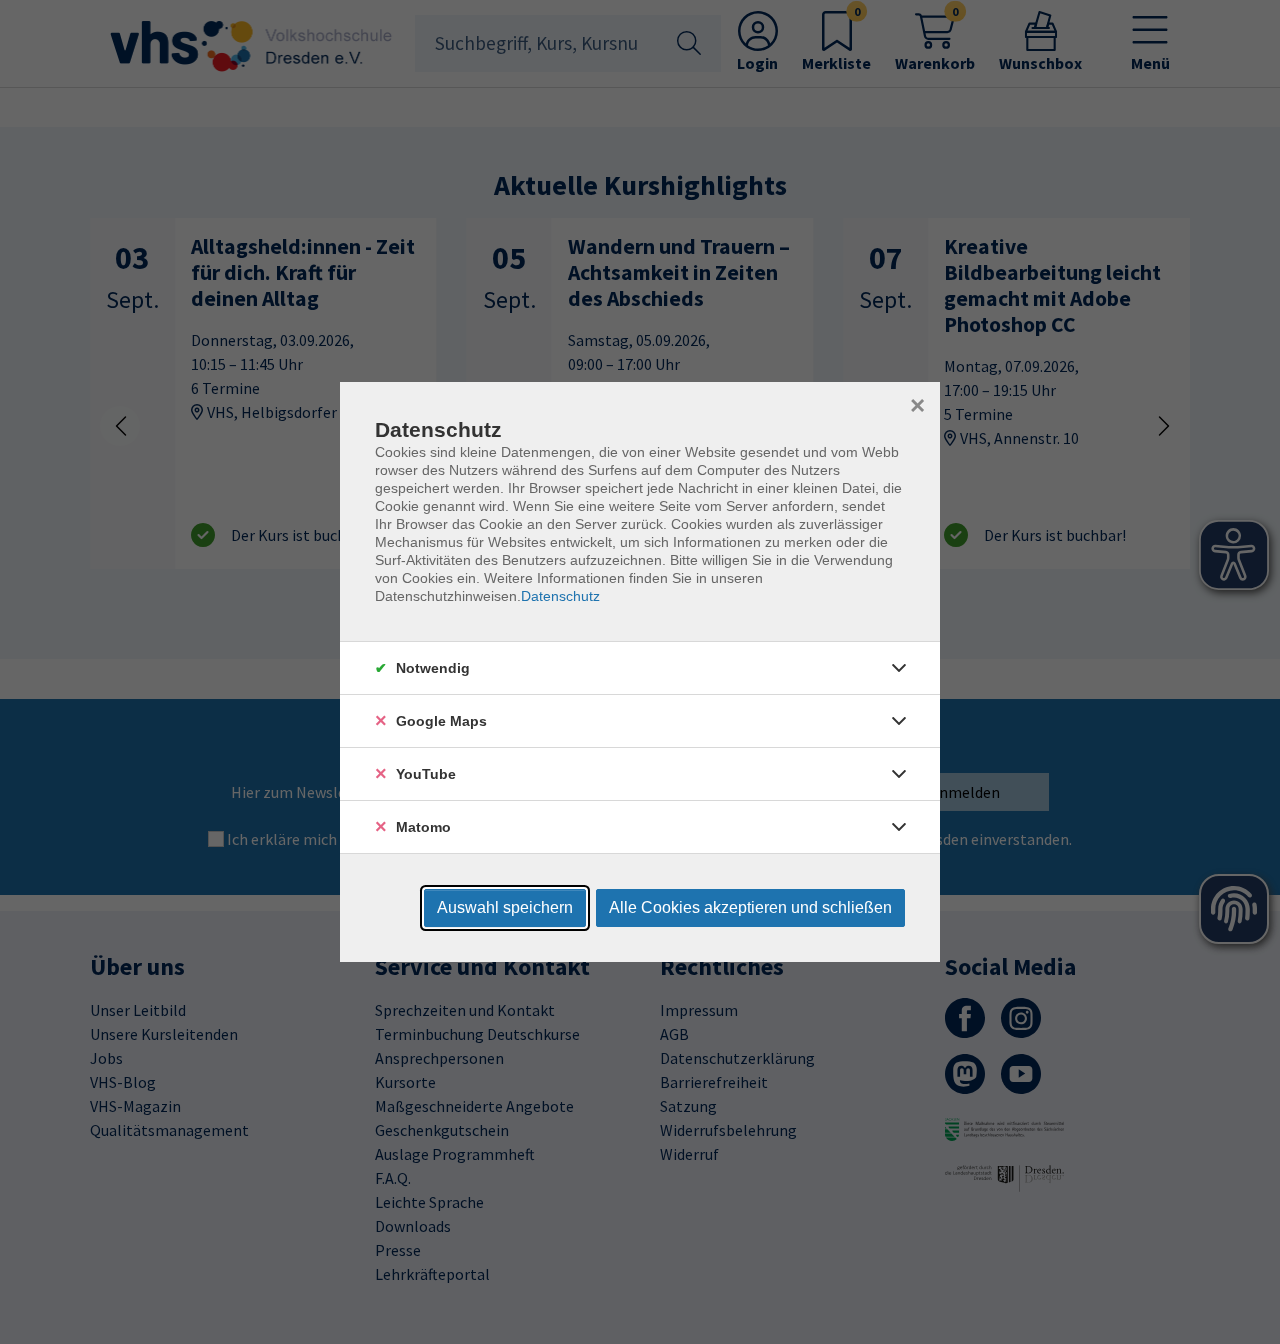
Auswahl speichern (505, 907)
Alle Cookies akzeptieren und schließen (750, 907)
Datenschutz (560, 596)
